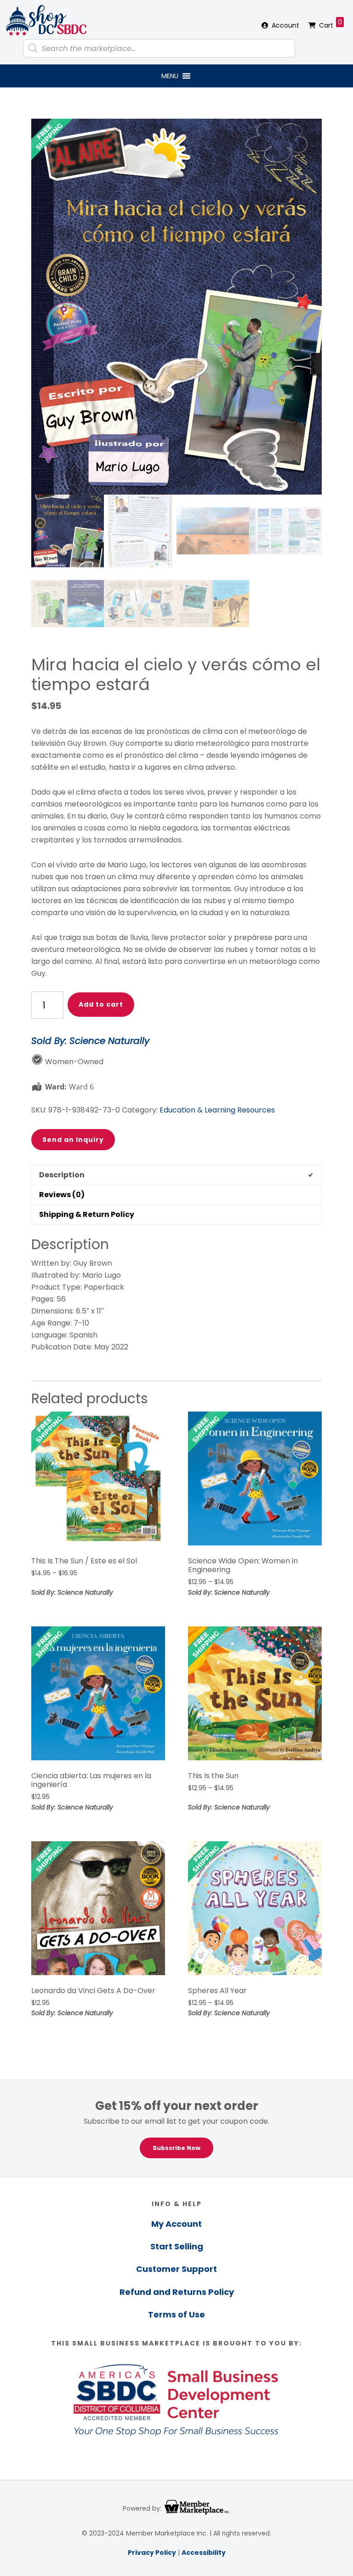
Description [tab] (62, 1175)
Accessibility (204, 2553)
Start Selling (177, 2246)
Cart (330, 24)
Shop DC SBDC (46, 21)
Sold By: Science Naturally (90, 1041)
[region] (176, 2128)
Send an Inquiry (73, 1140)
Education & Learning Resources (217, 1110)
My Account (176, 2224)
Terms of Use (176, 2314)
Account (285, 25)
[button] (170, 76)
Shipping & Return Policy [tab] (87, 1214)
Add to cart (101, 1004)
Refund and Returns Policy (177, 2292)
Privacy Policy (152, 2553)
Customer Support (176, 2269)
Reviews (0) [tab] (62, 1195)
